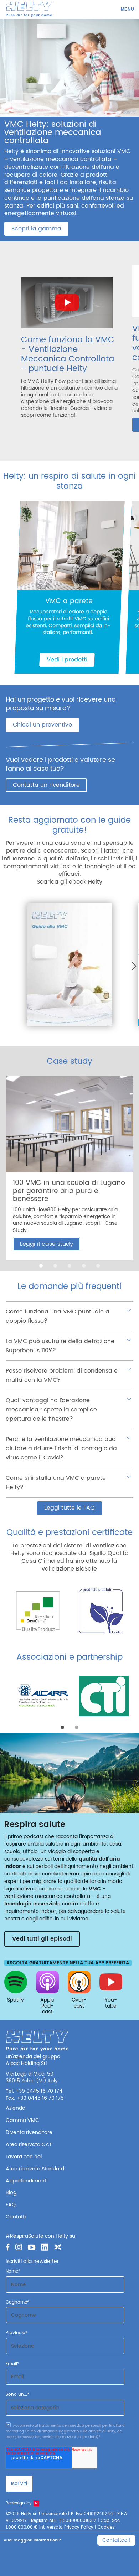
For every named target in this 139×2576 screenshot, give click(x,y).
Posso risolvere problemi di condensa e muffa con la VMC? (62, 1375)
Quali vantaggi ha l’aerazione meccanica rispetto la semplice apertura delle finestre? (51, 1410)
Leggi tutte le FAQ (69, 1508)
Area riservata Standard (35, 2169)
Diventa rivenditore (29, 2132)
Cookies (106, 2527)
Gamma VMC (22, 2120)
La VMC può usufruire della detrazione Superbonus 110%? (60, 1346)
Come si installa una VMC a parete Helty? (56, 1483)
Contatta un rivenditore (46, 785)
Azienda (16, 2108)
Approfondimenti (27, 2181)
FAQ (11, 2205)
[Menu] (127, 9)
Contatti (16, 2217)
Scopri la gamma (36, 229)
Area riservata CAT (29, 2145)
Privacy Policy (79, 2527)
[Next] (132, 966)
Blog (11, 2193)
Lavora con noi (24, 2157)
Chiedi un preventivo (42, 725)
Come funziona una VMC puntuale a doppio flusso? (58, 1316)
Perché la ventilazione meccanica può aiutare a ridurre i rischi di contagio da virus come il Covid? (61, 1448)
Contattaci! (116, 2540)
